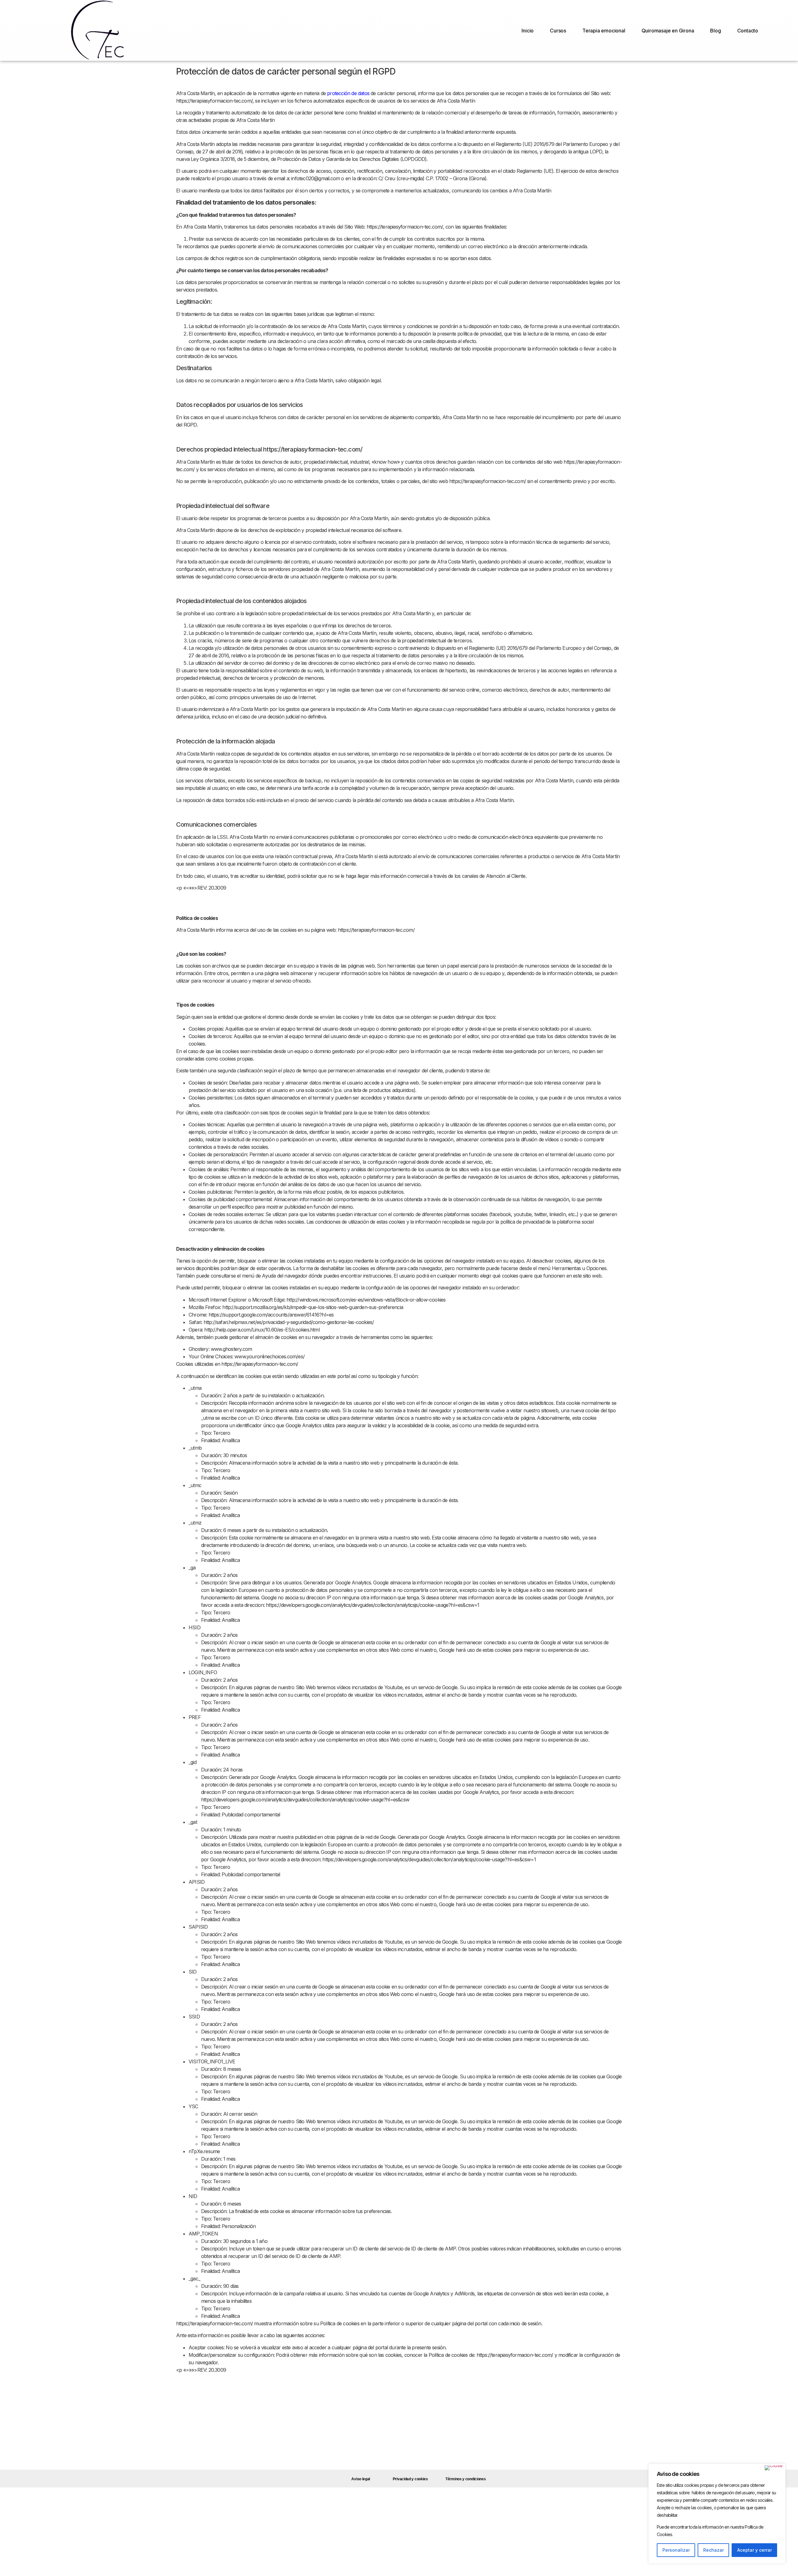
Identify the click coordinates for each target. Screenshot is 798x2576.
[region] (717, 2514)
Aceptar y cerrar (755, 2550)
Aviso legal (361, 2479)
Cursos (558, 31)
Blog (715, 31)
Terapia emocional (604, 31)
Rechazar (714, 2550)
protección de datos (348, 93)
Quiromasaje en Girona (668, 31)
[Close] (774, 2468)
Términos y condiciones (466, 2479)
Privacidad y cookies (410, 2479)
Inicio (528, 31)
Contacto (748, 31)
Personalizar (676, 2550)
